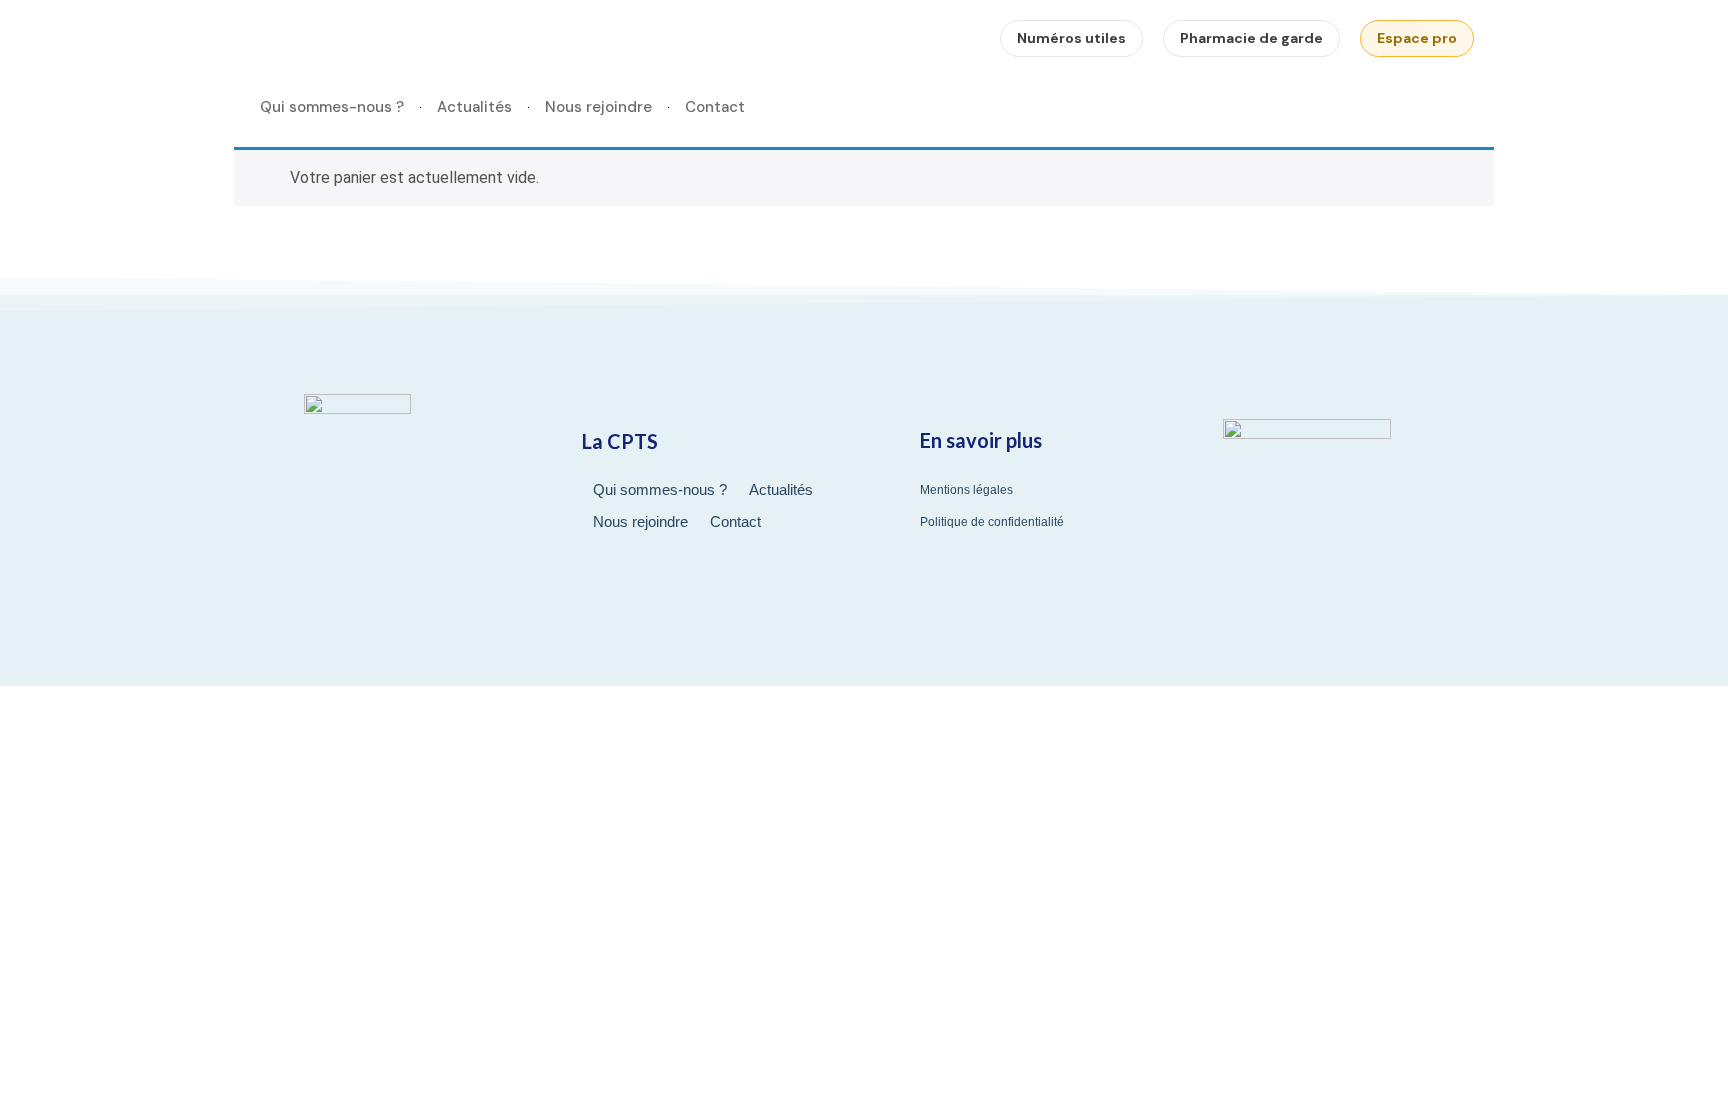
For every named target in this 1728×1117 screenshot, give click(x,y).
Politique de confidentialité (992, 522)
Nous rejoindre (598, 107)
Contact (715, 107)
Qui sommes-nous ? (332, 107)
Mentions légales (966, 490)
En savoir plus (981, 440)
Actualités (474, 107)
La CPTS (620, 441)
